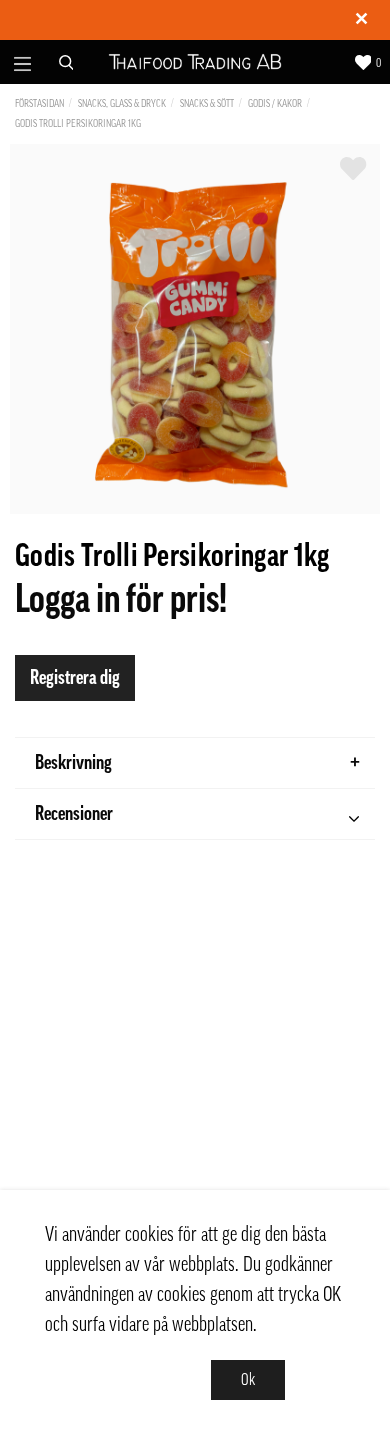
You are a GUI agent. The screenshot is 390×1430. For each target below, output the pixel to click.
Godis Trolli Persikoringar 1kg (78, 123)
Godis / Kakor (275, 103)
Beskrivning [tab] (73, 763)
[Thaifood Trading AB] (195, 62)
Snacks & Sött (207, 103)
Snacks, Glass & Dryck (122, 103)
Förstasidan (39, 103)
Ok (248, 1380)
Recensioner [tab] (74, 814)
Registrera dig (75, 678)
